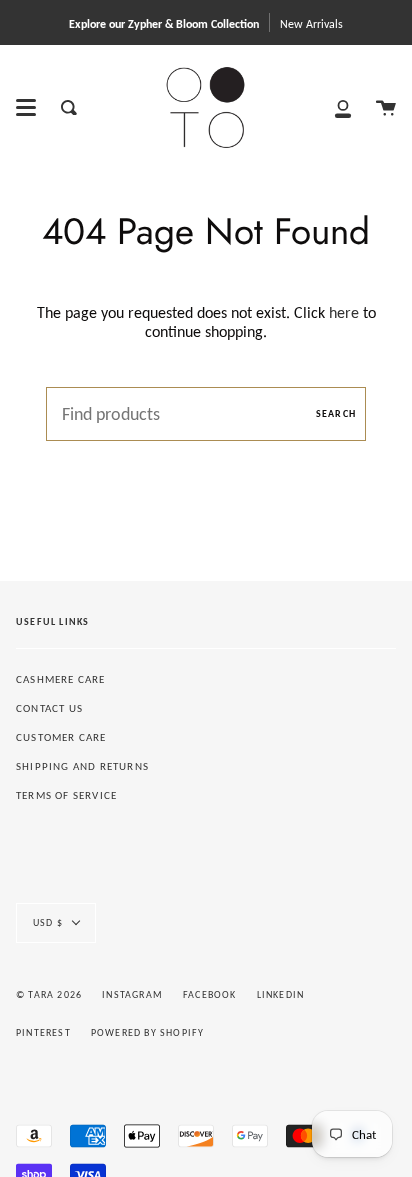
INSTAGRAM (132, 994)
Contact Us (49, 708)
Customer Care (61, 737)
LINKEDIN (281, 994)
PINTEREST (43, 1032)
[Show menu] (26, 108)
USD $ (48, 922)
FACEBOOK (210, 994)
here (344, 312)
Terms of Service (66, 795)
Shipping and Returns (82, 766)
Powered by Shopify (148, 1032)
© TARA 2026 (49, 994)
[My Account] (343, 107)
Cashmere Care (61, 679)
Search (336, 413)
